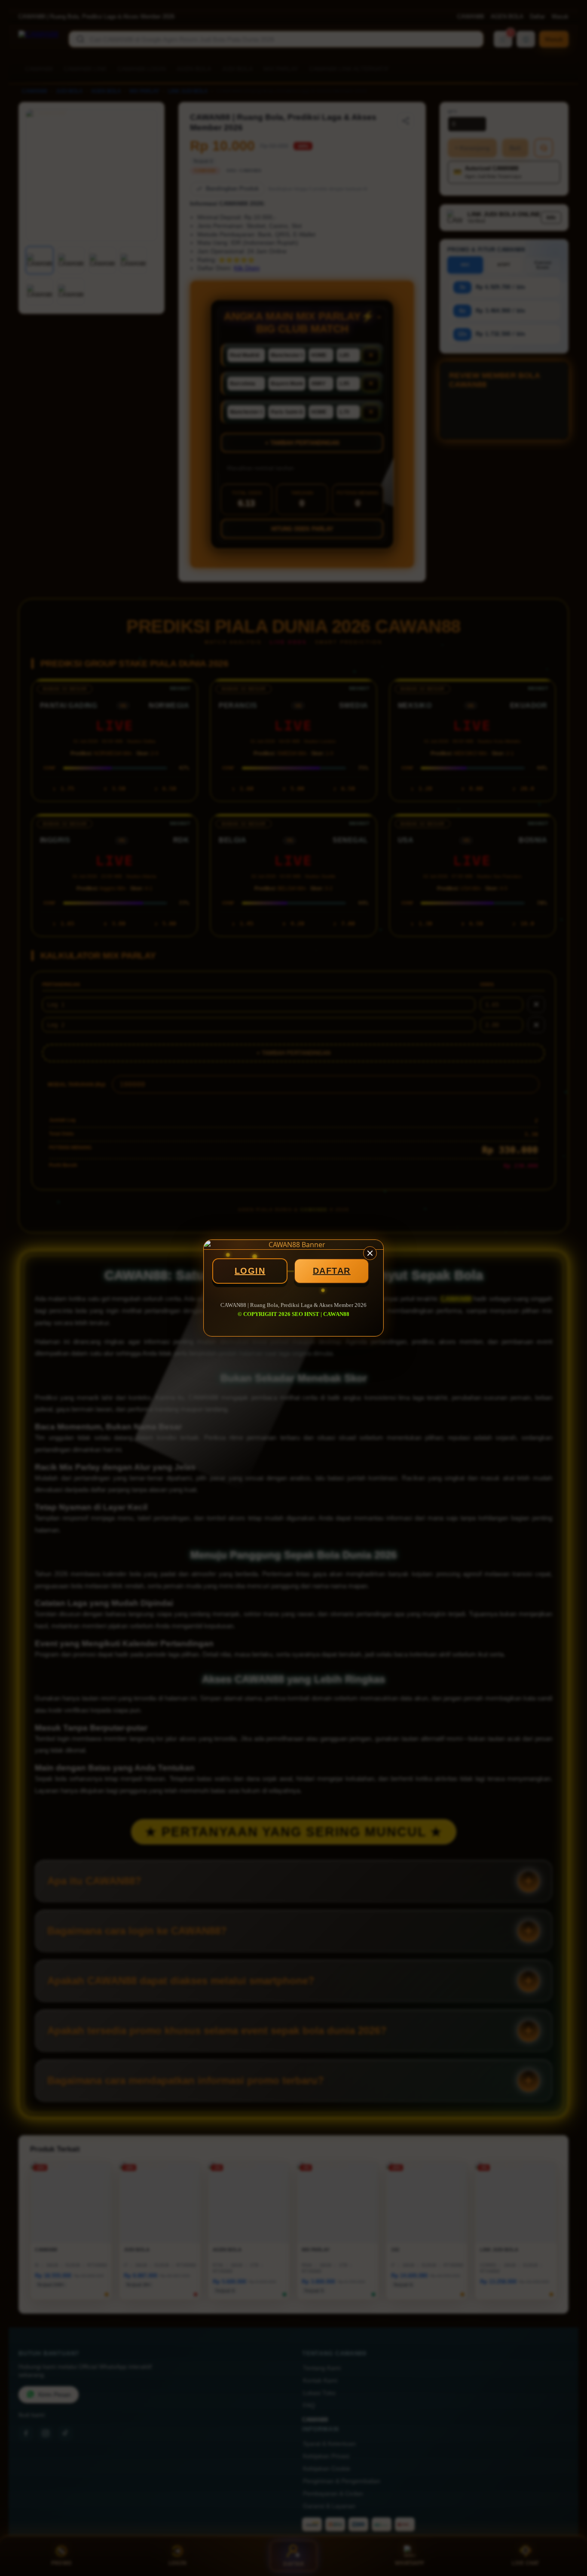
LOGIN (250, 1271)
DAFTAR (332, 1271)
